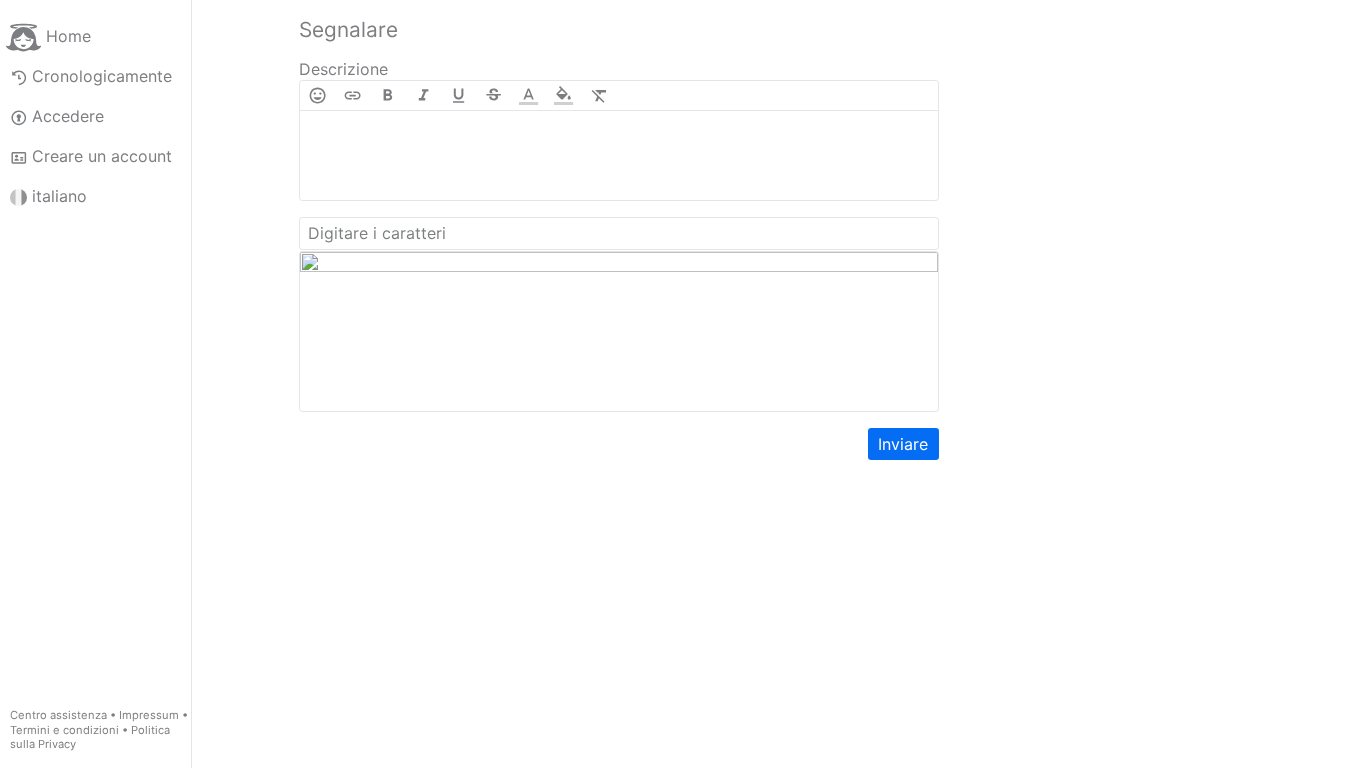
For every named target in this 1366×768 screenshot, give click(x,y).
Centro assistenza (58, 715)
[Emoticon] (317, 95)
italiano (59, 196)
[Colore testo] (528, 95)
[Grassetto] (387, 95)
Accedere (68, 116)
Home (68, 36)
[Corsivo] (423, 95)
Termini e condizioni (64, 730)
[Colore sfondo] (563, 95)
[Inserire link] (352, 95)
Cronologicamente (102, 76)
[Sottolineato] (458, 95)
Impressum (149, 715)
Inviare (903, 444)
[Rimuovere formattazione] (599, 95)
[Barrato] (493, 95)
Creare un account (102, 156)
